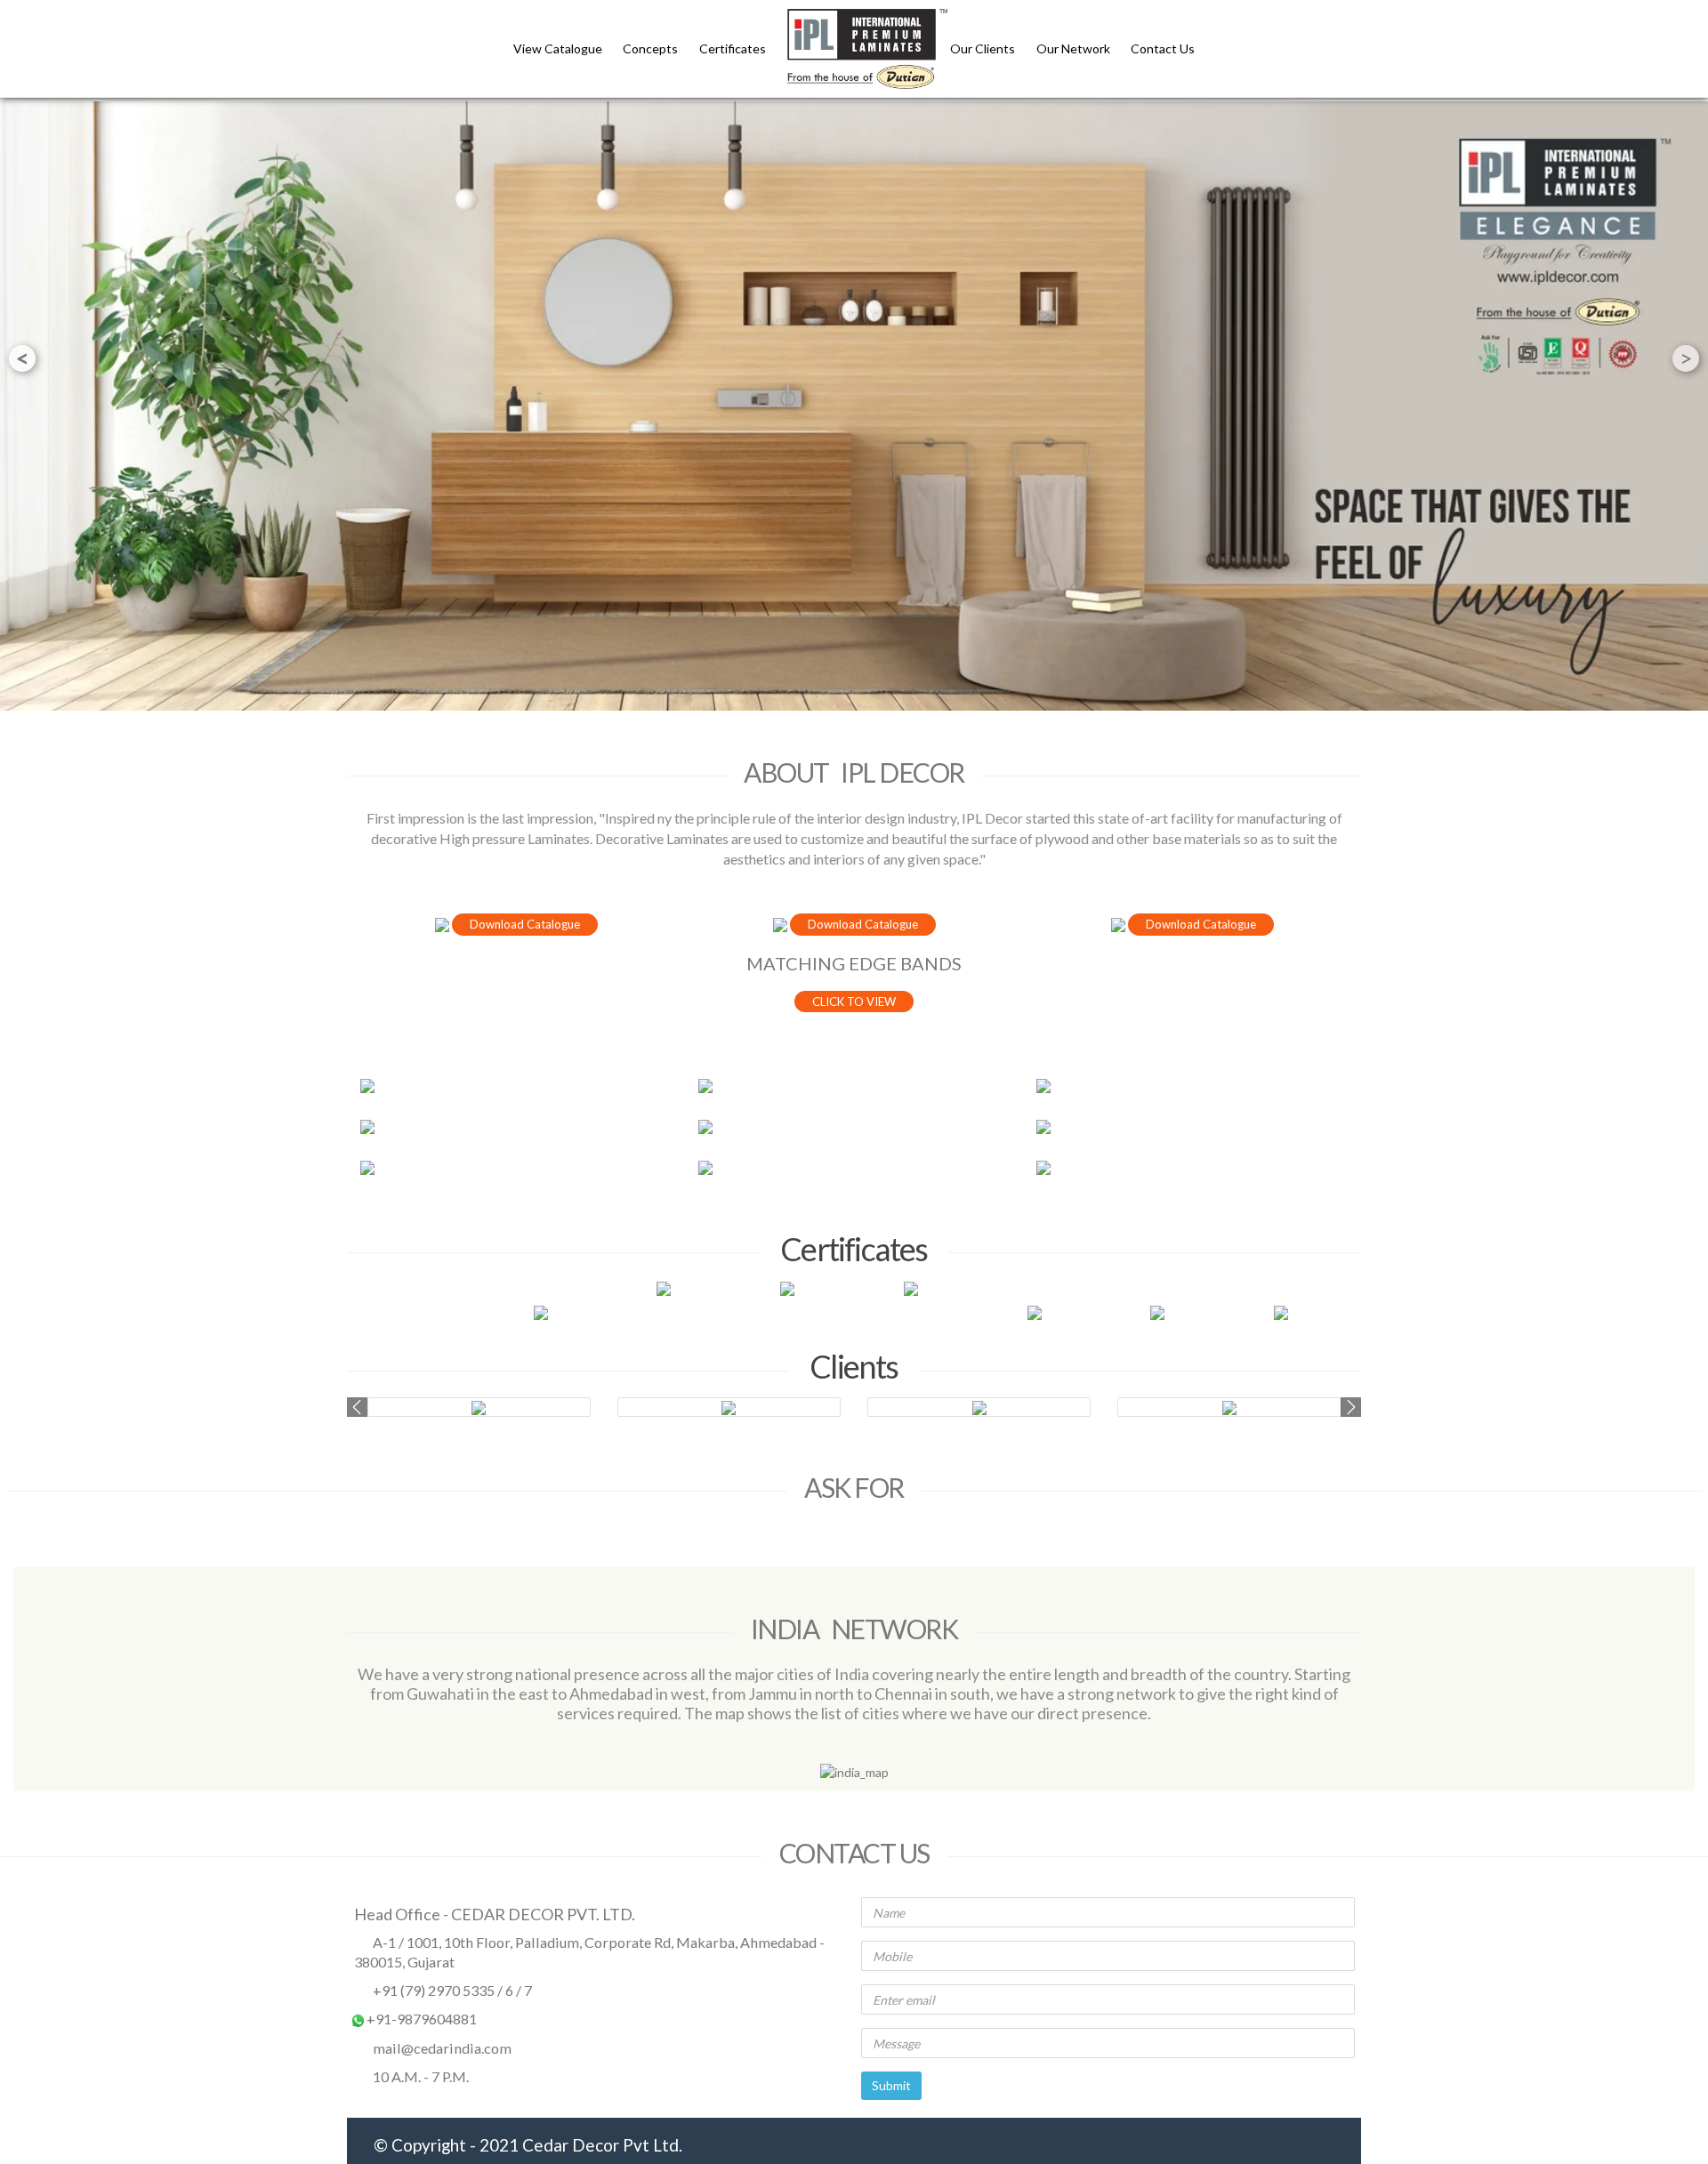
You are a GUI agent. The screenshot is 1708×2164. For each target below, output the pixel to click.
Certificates (733, 48)
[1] (516, 1086)
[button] (357, 1407)
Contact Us (1163, 48)
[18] (1192, 1086)
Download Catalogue (525, 924)
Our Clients (984, 48)
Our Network (1075, 48)
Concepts (650, 48)
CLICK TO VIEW (854, 1002)
